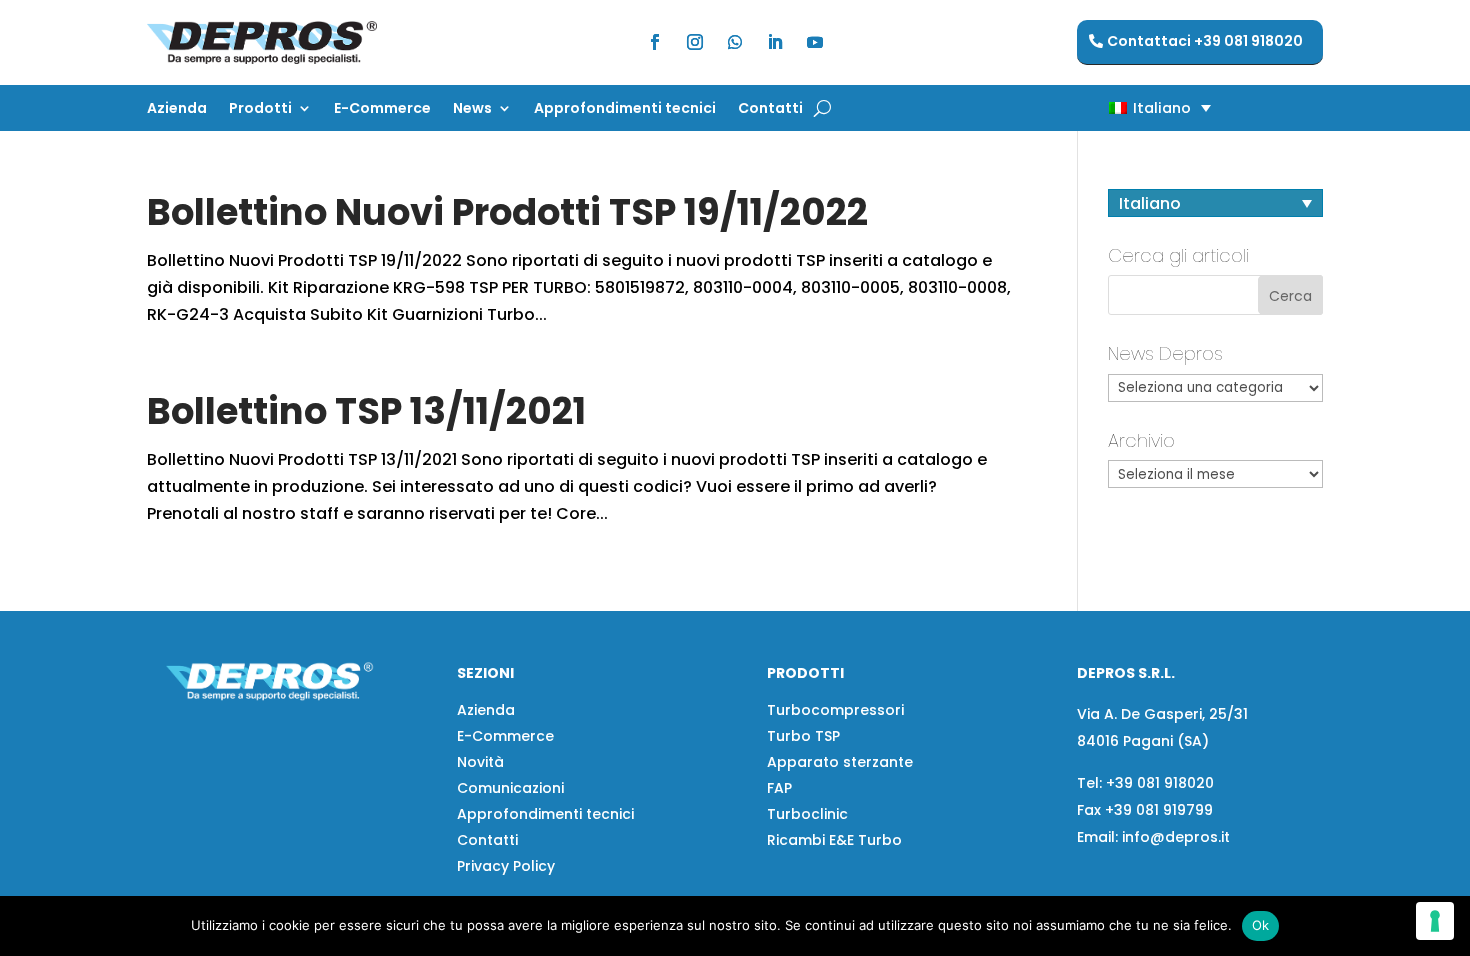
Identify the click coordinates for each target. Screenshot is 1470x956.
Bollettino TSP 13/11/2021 (366, 411)
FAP (779, 788)
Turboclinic (807, 814)
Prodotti (260, 109)
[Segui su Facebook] (655, 42)
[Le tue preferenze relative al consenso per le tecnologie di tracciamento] (1435, 921)
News (472, 109)
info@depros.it (1174, 837)
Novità (480, 762)
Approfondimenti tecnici (625, 109)
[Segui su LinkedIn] (775, 42)
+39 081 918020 (1160, 783)
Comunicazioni (510, 788)
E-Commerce (382, 109)
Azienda (177, 109)
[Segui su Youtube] (815, 42)
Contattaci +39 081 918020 (1205, 41)
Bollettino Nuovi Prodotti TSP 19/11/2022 (507, 212)
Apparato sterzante (840, 762)
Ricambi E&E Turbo (834, 840)
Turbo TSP (803, 736)
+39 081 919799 (1159, 810)
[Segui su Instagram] (695, 42)
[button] (1125, 107)
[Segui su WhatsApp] (735, 42)
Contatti (770, 109)
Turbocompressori (835, 710)
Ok (1261, 925)
